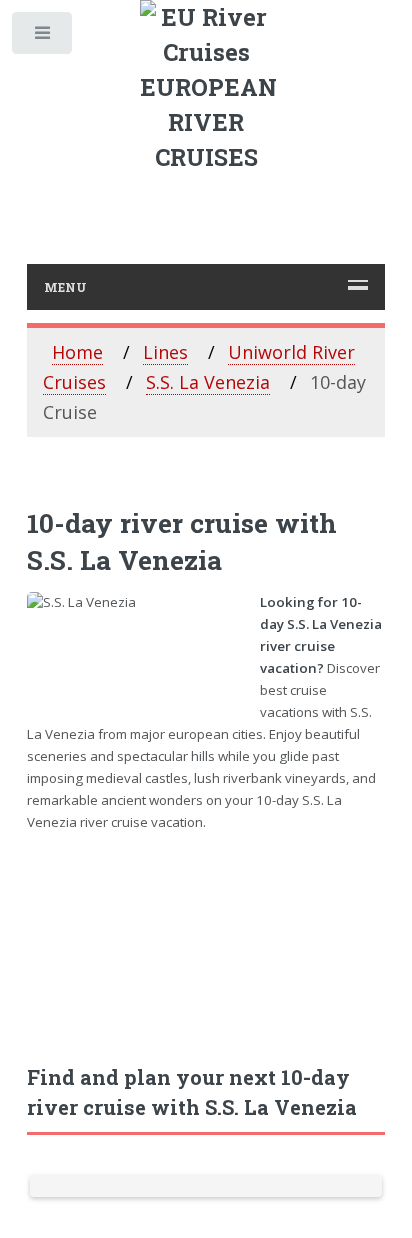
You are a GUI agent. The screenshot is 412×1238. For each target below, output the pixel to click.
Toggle (43, 37)
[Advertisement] (206, 936)
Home (77, 352)
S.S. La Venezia (208, 382)
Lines (165, 352)
